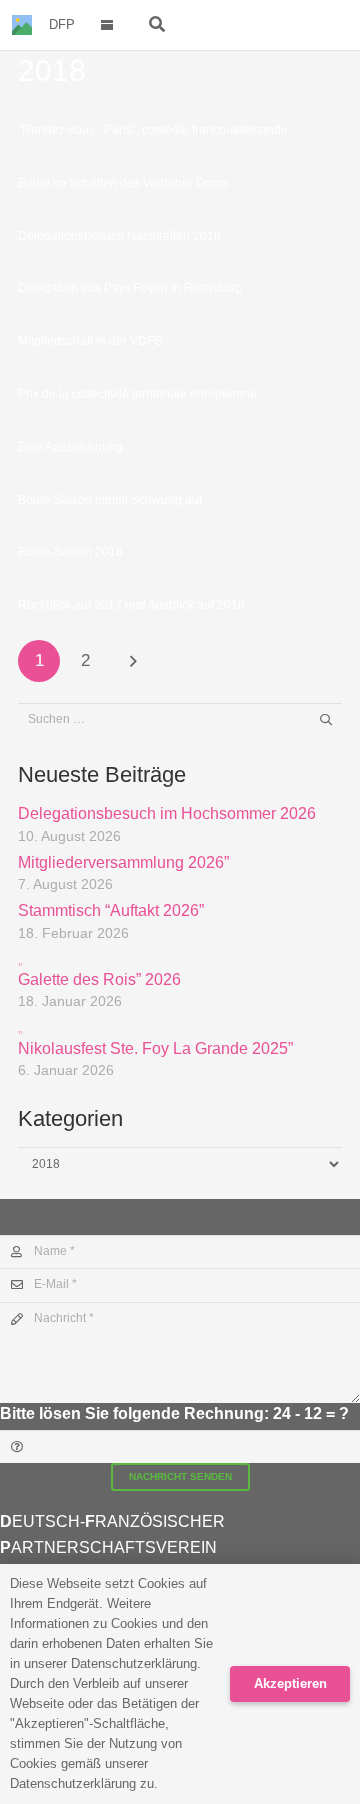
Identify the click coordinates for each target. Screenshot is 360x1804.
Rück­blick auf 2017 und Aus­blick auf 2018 (131, 605)
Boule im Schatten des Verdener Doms (123, 183)
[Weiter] (133, 661)
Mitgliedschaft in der (90, 341)
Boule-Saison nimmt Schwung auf (110, 500)
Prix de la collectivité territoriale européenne (137, 394)
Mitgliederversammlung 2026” (123, 862)
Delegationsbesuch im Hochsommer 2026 (167, 813)
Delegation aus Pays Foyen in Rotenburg (130, 288)
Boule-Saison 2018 (70, 552)
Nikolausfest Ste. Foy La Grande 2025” (155, 1037)
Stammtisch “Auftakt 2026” (111, 910)
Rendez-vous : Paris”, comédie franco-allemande (153, 130)
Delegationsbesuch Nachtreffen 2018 (119, 236)
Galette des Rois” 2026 (99, 969)
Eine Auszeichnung (70, 447)
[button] (107, 25)
